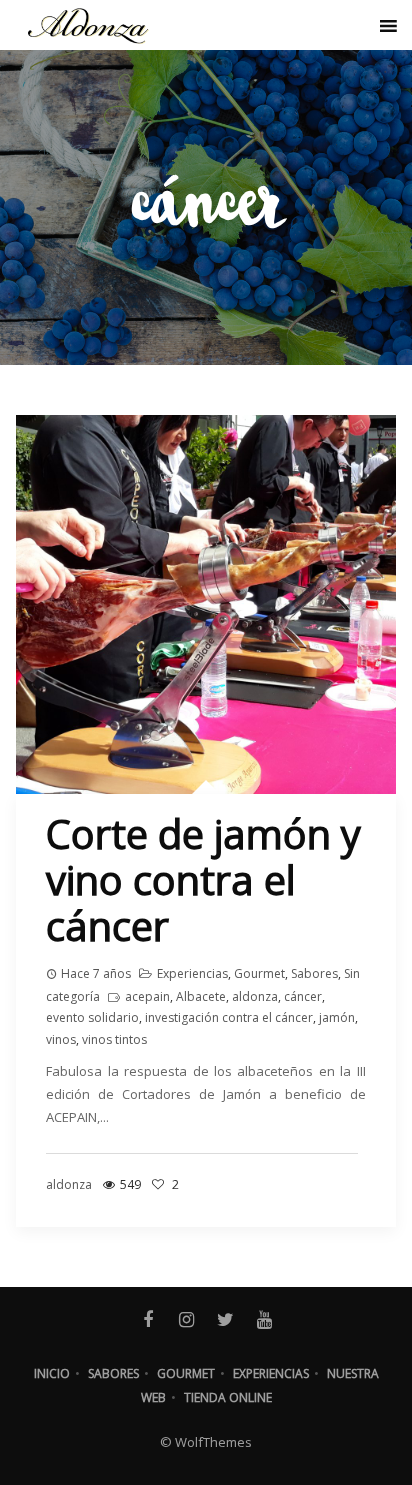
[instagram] (186, 1320)
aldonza (255, 996)
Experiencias (192, 973)
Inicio (52, 1373)
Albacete (201, 996)
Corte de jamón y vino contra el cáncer (203, 879)
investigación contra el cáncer (229, 1017)
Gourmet (259, 973)
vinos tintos (114, 1039)
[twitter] (225, 1320)
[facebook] (147, 1320)
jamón (337, 1017)
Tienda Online (228, 1397)
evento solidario (92, 1017)
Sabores (314, 973)
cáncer (303, 996)
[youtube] (264, 1320)
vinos (61, 1039)
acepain (147, 996)
